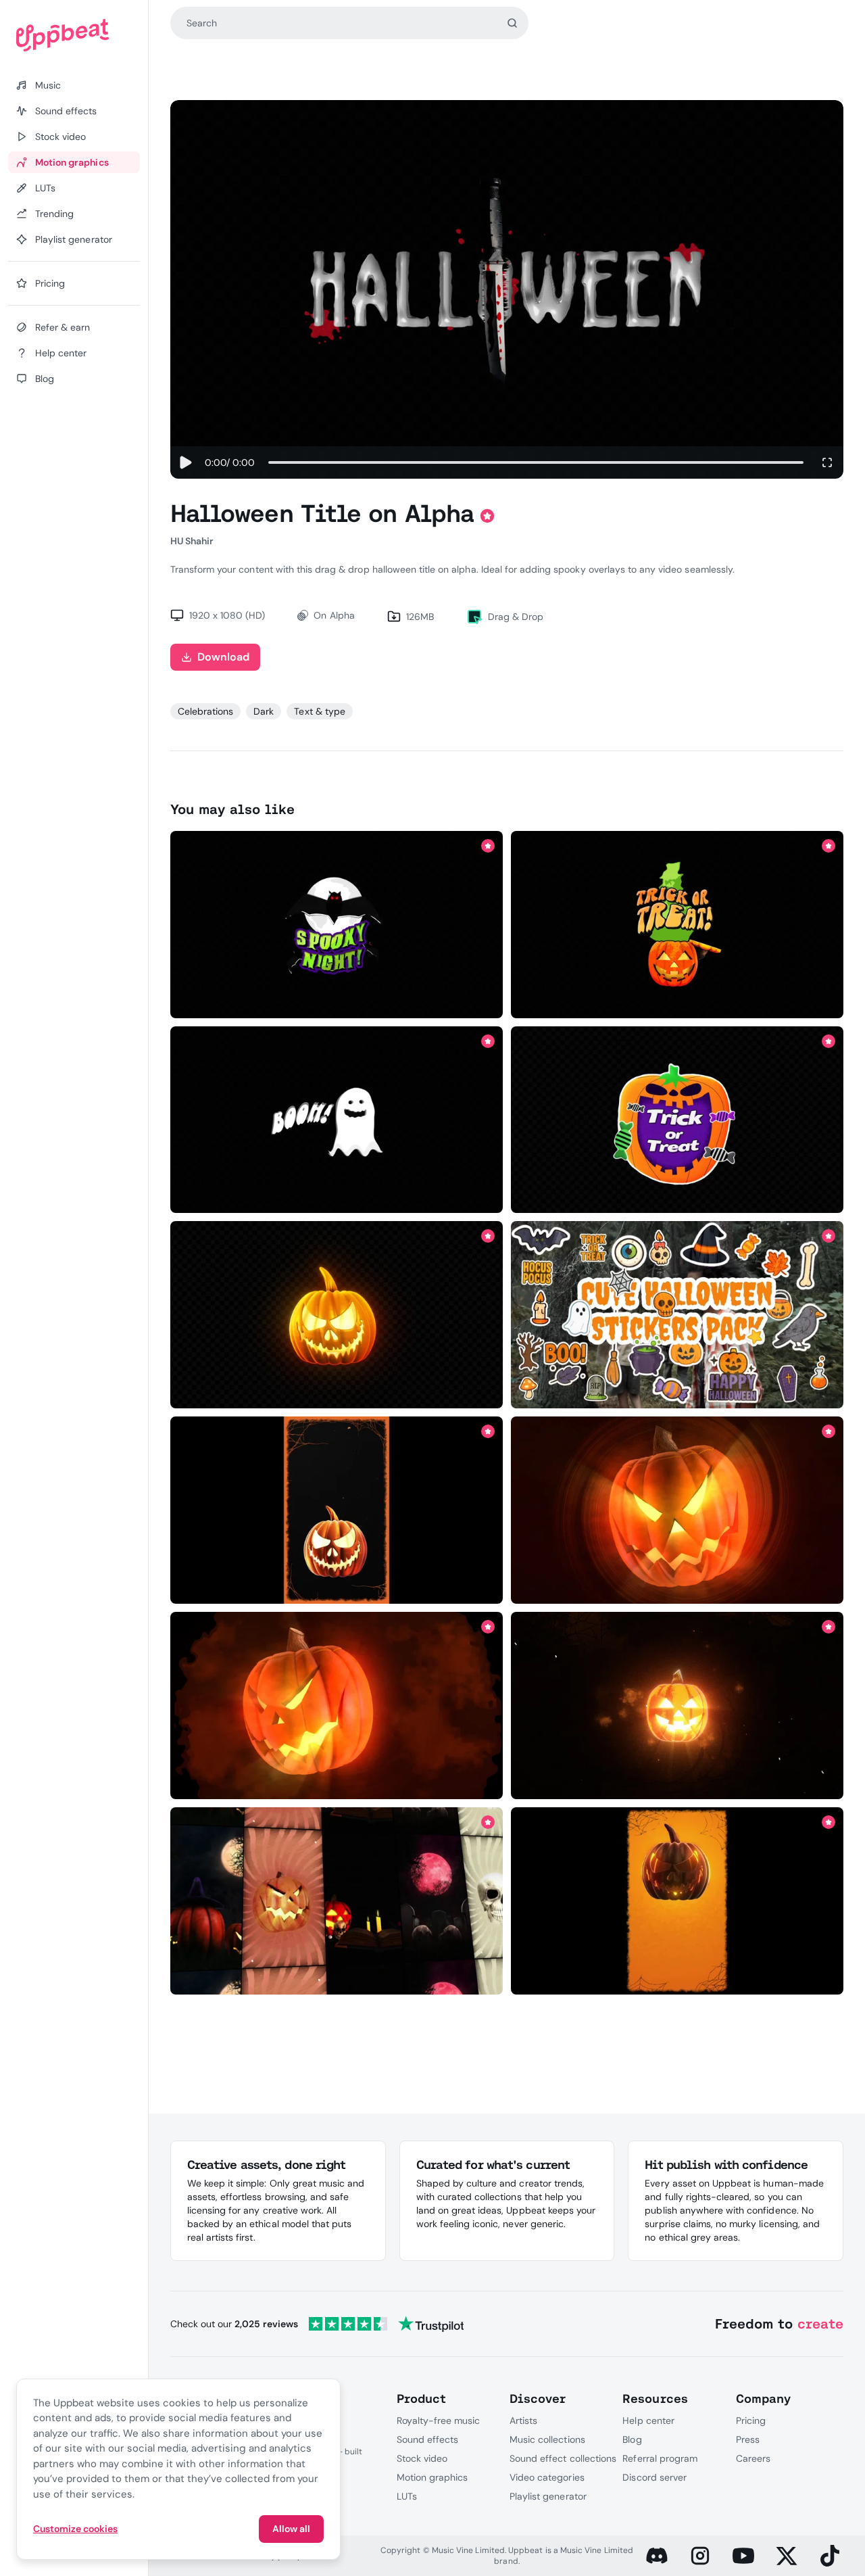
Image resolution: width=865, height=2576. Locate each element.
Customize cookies (75, 2529)
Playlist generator (548, 2496)
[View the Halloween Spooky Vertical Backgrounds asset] (336, 1901)
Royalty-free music (439, 2420)
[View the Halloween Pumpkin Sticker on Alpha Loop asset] (677, 1120)
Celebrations (205, 711)
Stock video (422, 2458)
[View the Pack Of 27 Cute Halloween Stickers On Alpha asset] (677, 1315)
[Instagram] (700, 2556)
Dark (264, 711)
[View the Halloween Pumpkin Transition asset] (677, 1706)
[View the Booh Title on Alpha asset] (336, 1120)
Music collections (547, 2439)
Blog (632, 2439)
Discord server (654, 2477)
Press (748, 2439)
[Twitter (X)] (787, 2556)
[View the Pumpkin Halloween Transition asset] (336, 1706)
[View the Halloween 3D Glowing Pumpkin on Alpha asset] (336, 1315)
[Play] (185, 462)
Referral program (660, 2458)
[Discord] (657, 2556)
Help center (648, 2420)
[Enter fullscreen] (827, 462)
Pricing (751, 2420)
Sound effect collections (563, 2458)
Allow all (291, 2529)
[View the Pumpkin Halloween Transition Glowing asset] (677, 1510)
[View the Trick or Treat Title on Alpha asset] (677, 924)
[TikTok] (830, 2556)
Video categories (547, 2477)
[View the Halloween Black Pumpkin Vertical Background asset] (677, 1901)
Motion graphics (432, 2477)
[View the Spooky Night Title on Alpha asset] (336, 924)
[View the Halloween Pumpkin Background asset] (336, 1510)
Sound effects (428, 2439)
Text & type (319, 711)
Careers (753, 2458)
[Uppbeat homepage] (74, 35)
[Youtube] (743, 2556)
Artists (523, 2420)
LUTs (407, 2496)
